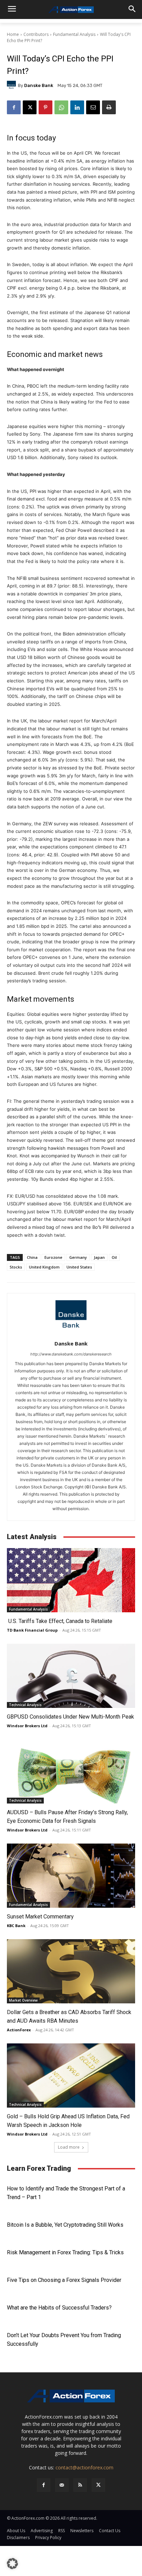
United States (79, 1267)
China (32, 1257)
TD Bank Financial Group (32, 1630)
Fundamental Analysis (74, 34)
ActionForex (19, 2030)
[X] (30, 107)
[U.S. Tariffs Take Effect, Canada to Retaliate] (71, 1580)
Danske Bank (39, 85)
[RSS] (80, 2485)
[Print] (109, 107)
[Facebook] (14, 107)
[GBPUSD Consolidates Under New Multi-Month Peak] (71, 1676)
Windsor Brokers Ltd (27, 1726)
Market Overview (23, 2000)
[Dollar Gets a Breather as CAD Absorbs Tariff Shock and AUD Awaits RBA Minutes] (71, 1971)
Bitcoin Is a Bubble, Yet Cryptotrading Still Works (65, 2225)
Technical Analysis (25, 1705)
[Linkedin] (77, 107)
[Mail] (62, 2485)
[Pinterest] (45, 107)
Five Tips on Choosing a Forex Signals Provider (64, 2280)
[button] (12, 2564)
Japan (99, 1257)
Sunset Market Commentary (40, 1917)
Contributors (36, 34)
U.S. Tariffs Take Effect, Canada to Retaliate (60, 1621)
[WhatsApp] (61, 107)
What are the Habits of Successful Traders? (59, 2308)
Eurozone (53, 1257)
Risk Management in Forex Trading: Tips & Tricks (65, 2252)
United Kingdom (44, 1267)
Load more (69, 2147)
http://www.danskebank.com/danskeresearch (71, 1354)
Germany (78, 1257)
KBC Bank (16, 1926)
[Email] (93, 107)
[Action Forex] (71, 10)
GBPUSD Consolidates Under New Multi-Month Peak (70, 1717)
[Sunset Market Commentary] (71, 1876)
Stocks (16, 1267)
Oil (114, 1257)
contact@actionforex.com (84, 2467)
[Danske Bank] (12, 85)
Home (13, 34)
